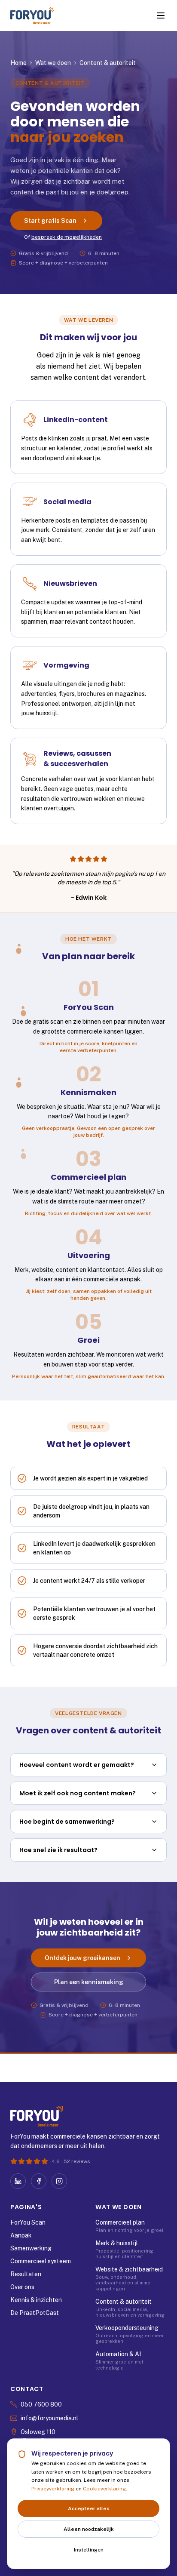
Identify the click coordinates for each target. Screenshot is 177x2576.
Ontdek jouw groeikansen (82, 1958)
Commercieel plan (120, 2222)
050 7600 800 (41, 2404)
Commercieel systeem (41, 2261)
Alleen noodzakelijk (89, 2529)
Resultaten (26, 2274)
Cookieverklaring (104, 2489)
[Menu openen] (161, 15)
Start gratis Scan (50, 221)
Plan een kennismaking (89, 1982)
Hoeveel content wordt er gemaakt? (77, 1765)
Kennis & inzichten (36, 2300)
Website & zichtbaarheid (129, 2269)
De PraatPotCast (35, 2313)
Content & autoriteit (124, 2302)
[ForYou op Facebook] (39, 2181)
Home (18, 63)
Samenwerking (31, 2248)
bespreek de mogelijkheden (67, 237)
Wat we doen (53, 63)
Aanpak (21, 2235)
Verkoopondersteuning (127, 2328)
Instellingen (89, 2550)
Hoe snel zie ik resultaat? (58, 1850)
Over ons (22, 2287)
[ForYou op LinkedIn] (18, 2181)
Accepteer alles (89, 2508)
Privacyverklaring (53, 2489)
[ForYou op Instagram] (59, 2181)
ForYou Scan (28, 2222)
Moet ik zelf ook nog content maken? (78, 1793)
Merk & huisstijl (117, 2243)
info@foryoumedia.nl (49, 2418)
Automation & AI (118, 2354)
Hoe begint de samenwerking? (67, 1822)
